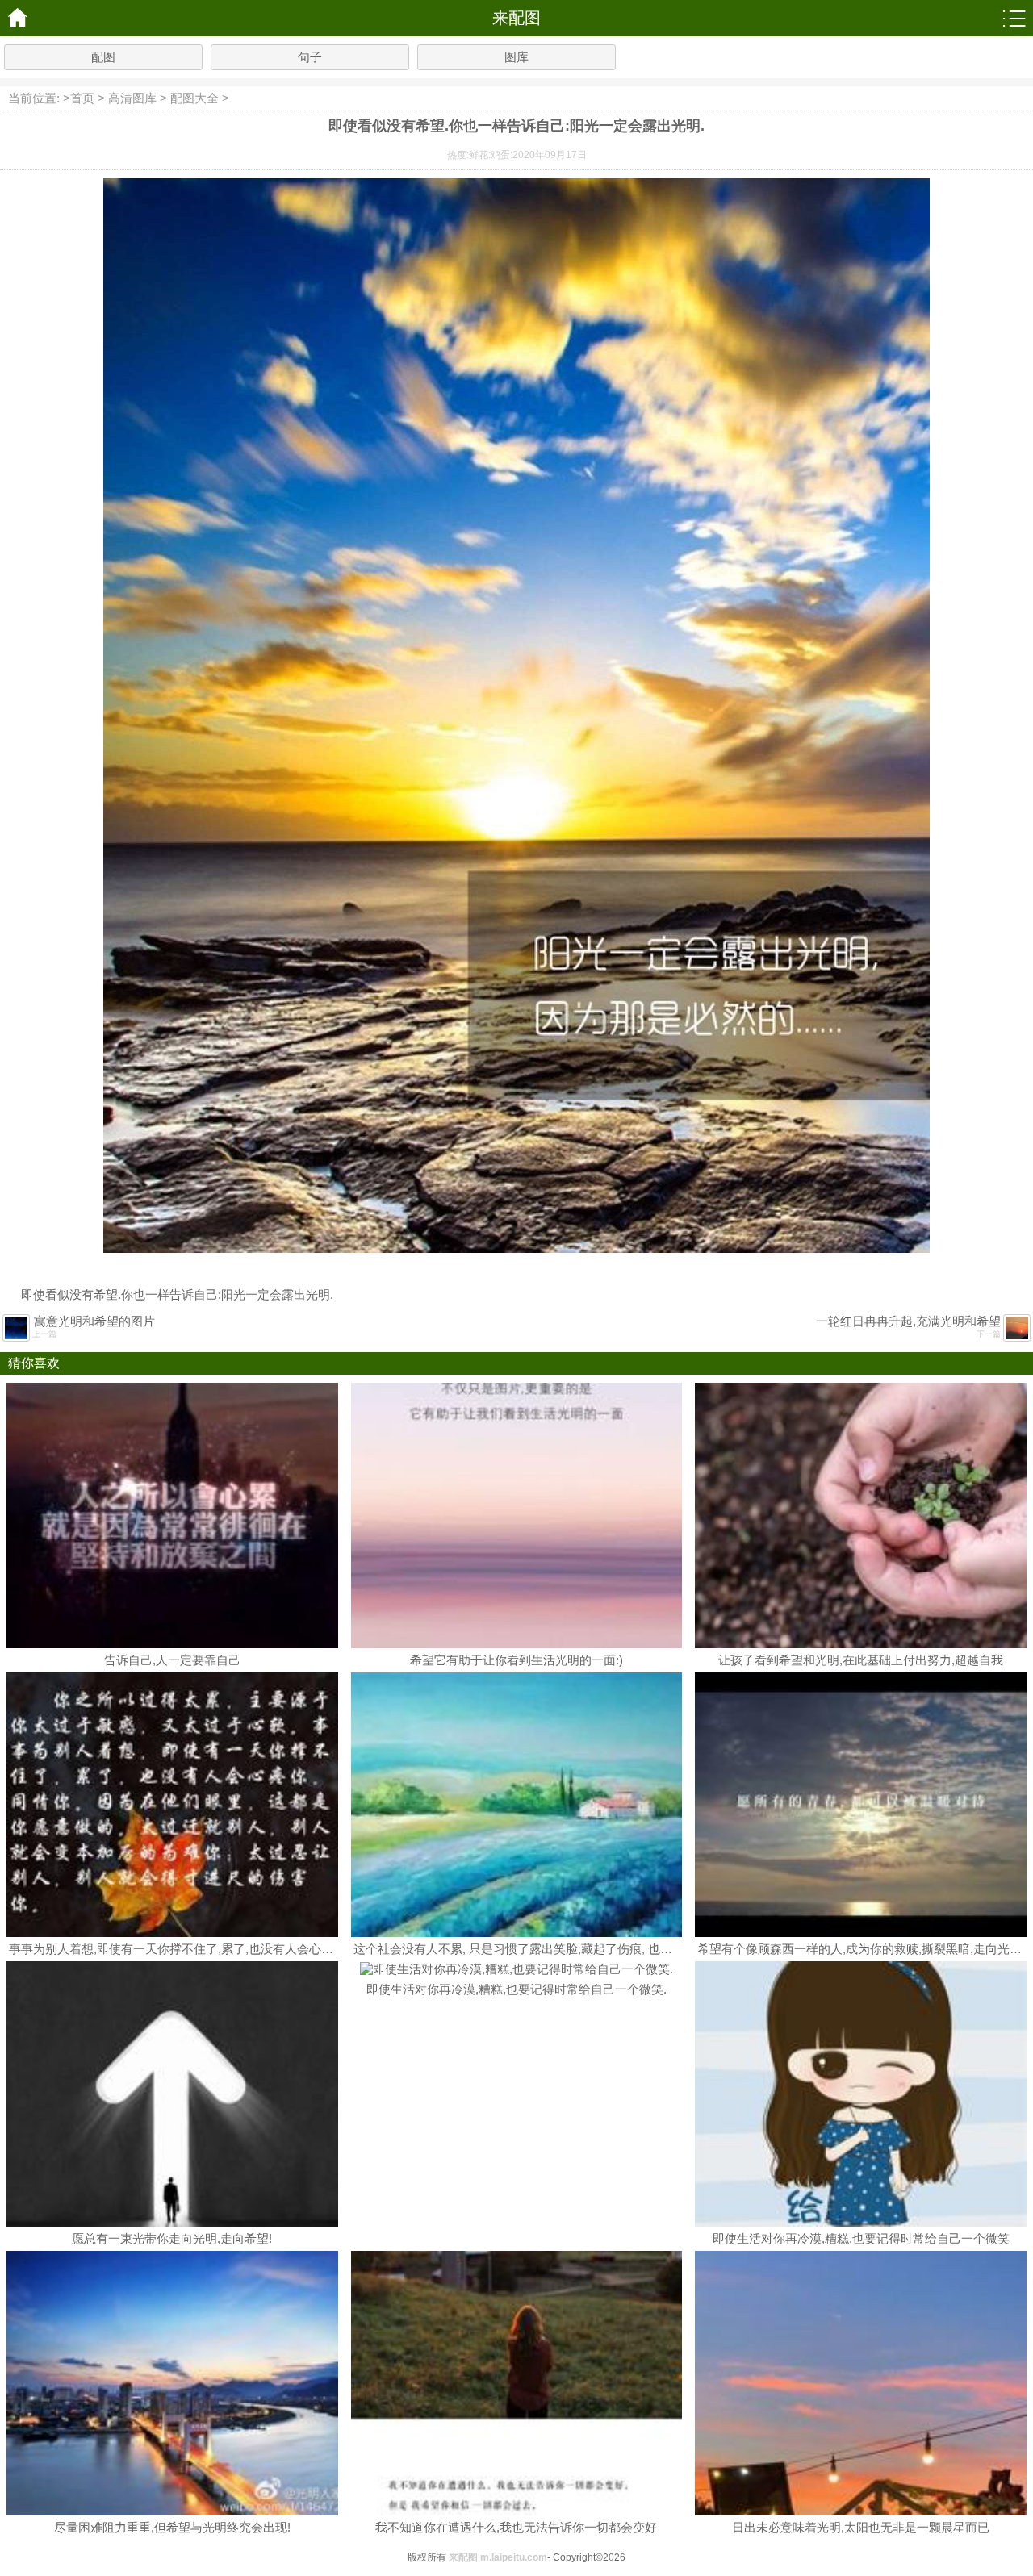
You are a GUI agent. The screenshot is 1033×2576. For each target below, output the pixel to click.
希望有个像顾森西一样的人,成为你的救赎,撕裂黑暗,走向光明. (861, 1949)
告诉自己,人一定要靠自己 (172, 1660)
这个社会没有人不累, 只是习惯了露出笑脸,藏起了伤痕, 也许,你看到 (533, 1949)
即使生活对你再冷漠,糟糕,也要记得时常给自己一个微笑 (861, 2238)
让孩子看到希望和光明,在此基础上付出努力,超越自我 (861, 1660)
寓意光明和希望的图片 (94, 1321)
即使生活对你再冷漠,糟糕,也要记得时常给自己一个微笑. (516, 1989)
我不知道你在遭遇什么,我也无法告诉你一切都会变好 (516, 2527)
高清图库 (132, 98)
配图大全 (194, 98)
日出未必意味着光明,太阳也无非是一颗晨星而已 (861, 2527)
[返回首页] (18, 18)
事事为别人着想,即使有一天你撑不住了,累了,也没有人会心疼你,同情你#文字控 (218, 1949)
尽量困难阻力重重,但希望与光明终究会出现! (172, 2527)
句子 (310, 57)
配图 (103, 57)
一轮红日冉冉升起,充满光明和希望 (908, 1321)
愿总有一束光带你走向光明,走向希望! (172, 2238)
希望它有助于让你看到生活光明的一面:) (516, 1660)
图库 (516, 57)
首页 (82, 98)
